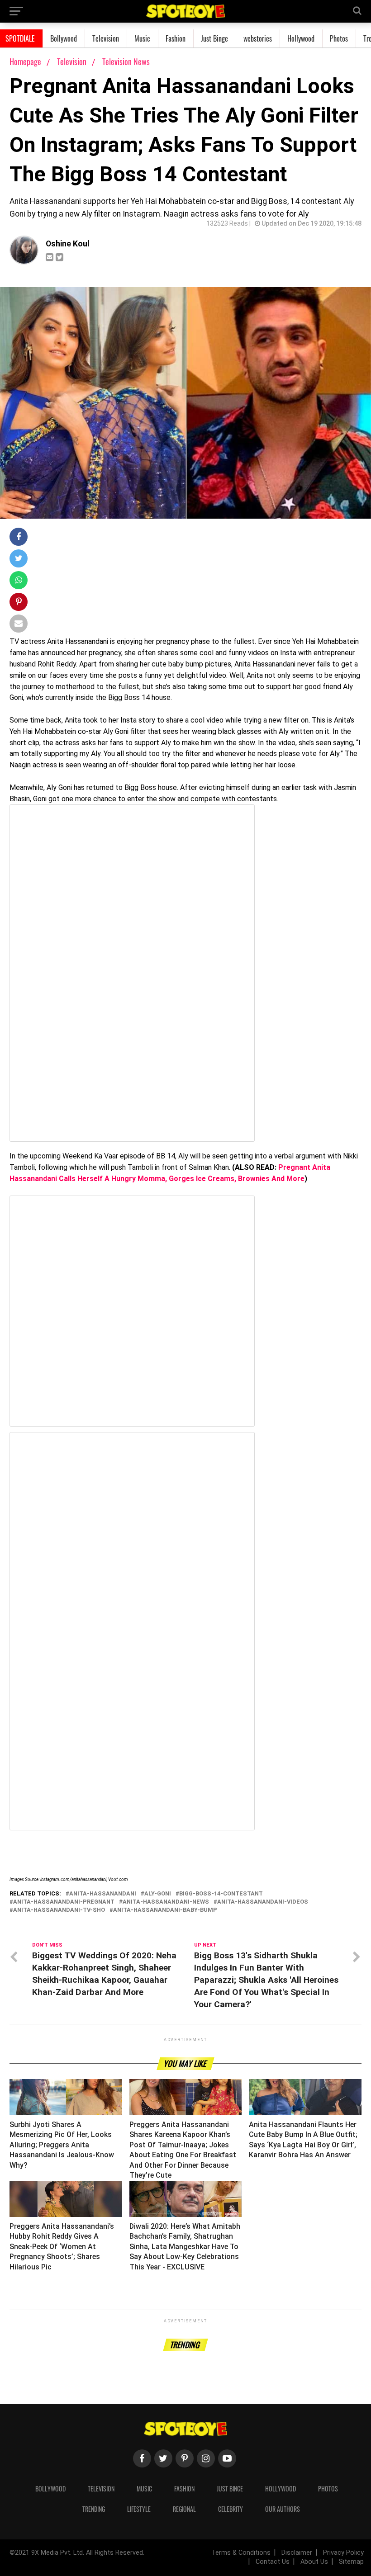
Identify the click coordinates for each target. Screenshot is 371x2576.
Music (142, 38)
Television (106, 38)
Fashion (176, 38)
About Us (314, 2562)
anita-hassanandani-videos (263, 1902)
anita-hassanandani (103, 1894)
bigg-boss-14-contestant (221, 1894)
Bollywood (64, 38)
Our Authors (283, 2509)
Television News (126, 61)
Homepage (25, 61)
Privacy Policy (343, 2553)
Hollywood (301, 38)
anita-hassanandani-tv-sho (59, 1910)
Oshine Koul (68, 244)
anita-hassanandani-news (166, 1902)
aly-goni (158, 1894)
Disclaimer (297, 2553)
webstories (258, 38)
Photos (339, 38)
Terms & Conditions (241, 2553)
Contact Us (273, 2562)
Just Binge (214, 38)
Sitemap (351, 2562)
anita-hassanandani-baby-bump (165, 1910)
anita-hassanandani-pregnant (64, 1902)
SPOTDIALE (20, 38)
